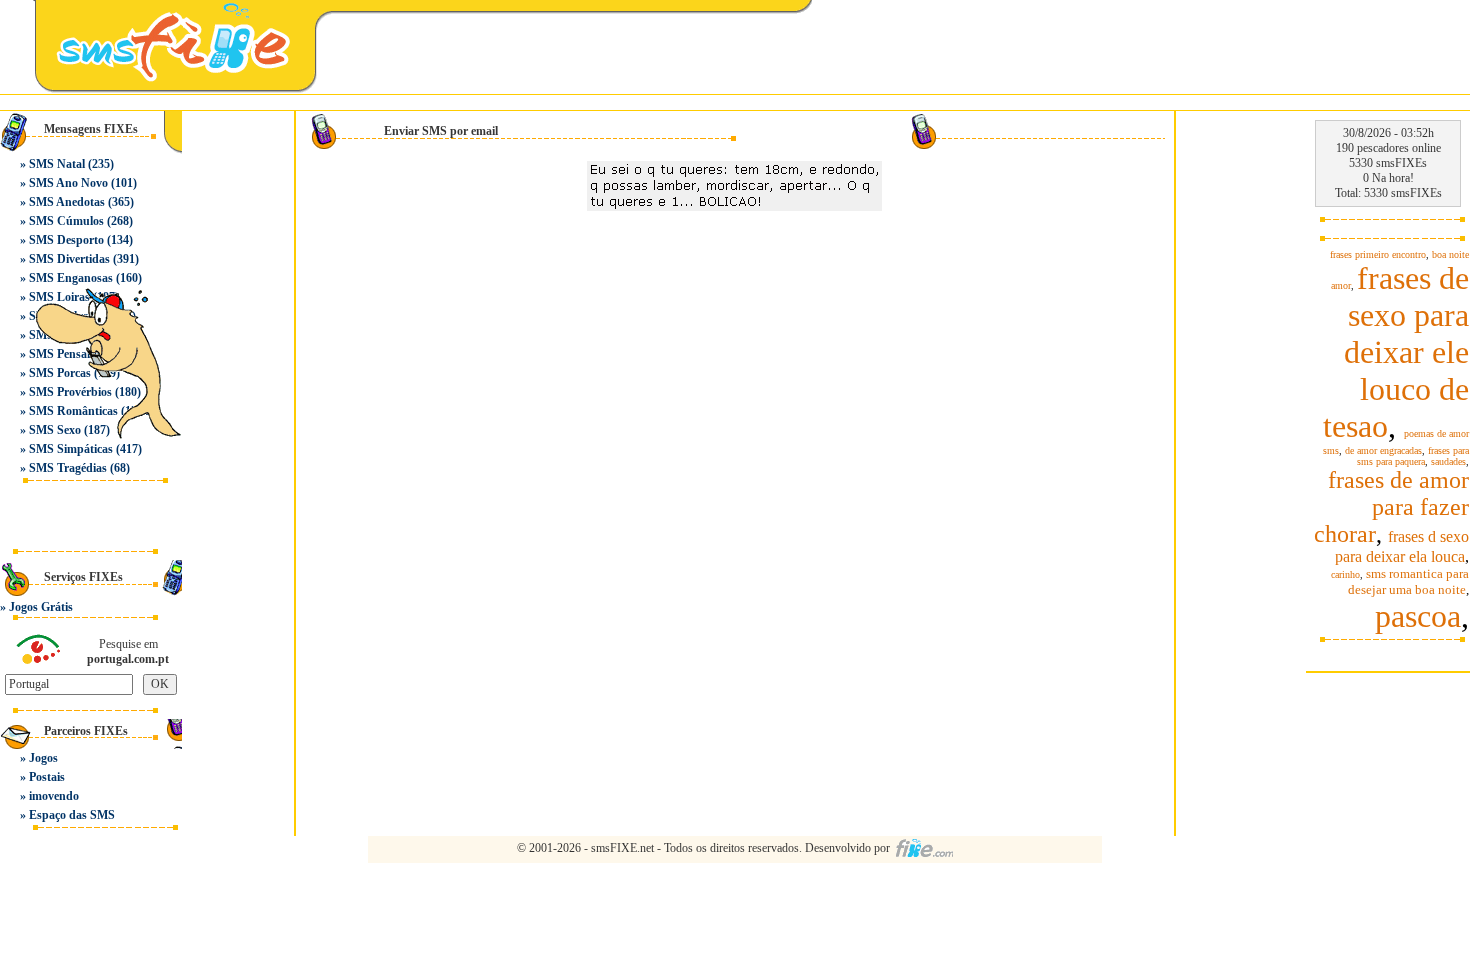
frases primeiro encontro (1378, 254)
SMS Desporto (66, 240)
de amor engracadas (1383, 450)
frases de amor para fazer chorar (1391, 507)
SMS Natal (57, 164)
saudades (1448, 461)
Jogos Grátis (41, 607)
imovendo (54, 796)
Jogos (43, 758)
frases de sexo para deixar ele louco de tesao (1396, 352)
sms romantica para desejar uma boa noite (1408, 581)
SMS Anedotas (67, 202)
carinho (1345, 574)
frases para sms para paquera (1413, 456)
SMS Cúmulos (66, 221)
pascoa (1418, 616)
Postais (47, 777)
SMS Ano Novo (68, 183)
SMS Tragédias (68, 468)
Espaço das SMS (72, 815)
